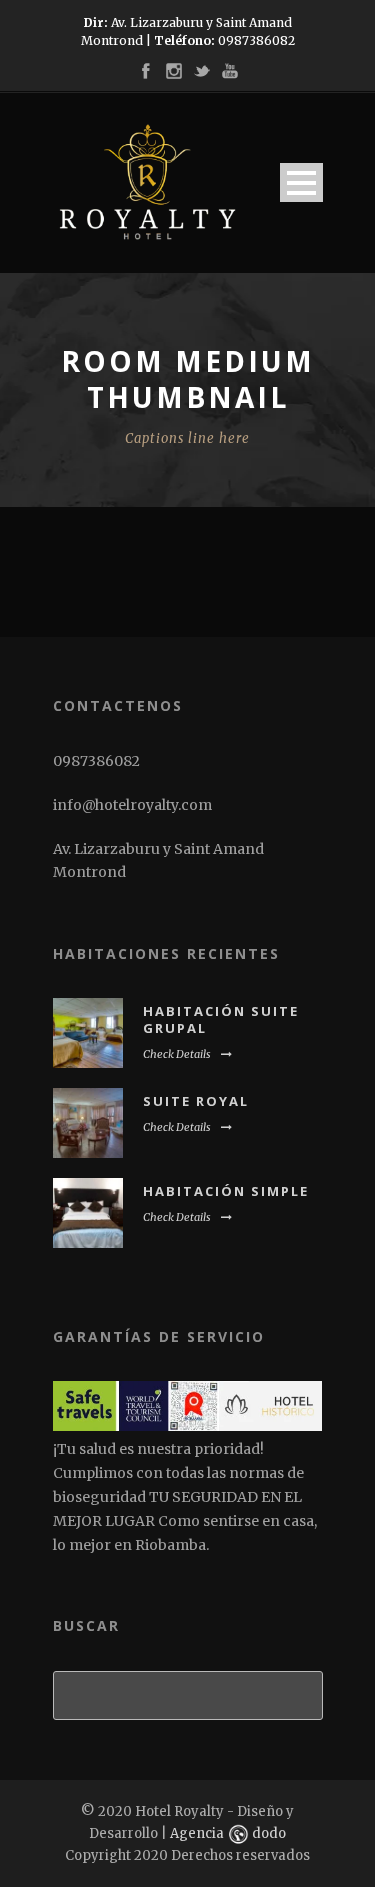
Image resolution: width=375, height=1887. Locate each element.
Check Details (177, 1054)
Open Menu (301, 182)
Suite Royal (196, 1101)
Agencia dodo (228, 1833)
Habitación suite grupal (221, 1019)
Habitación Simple (226, 1191)
